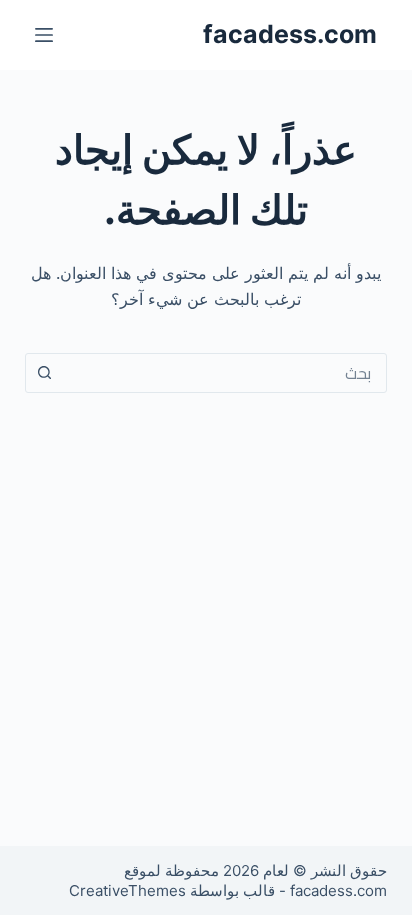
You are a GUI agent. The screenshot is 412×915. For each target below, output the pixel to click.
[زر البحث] (45, 373)
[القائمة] (44, 35)
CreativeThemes (127, 890)
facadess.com (290, 34)
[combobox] (225, 373)
